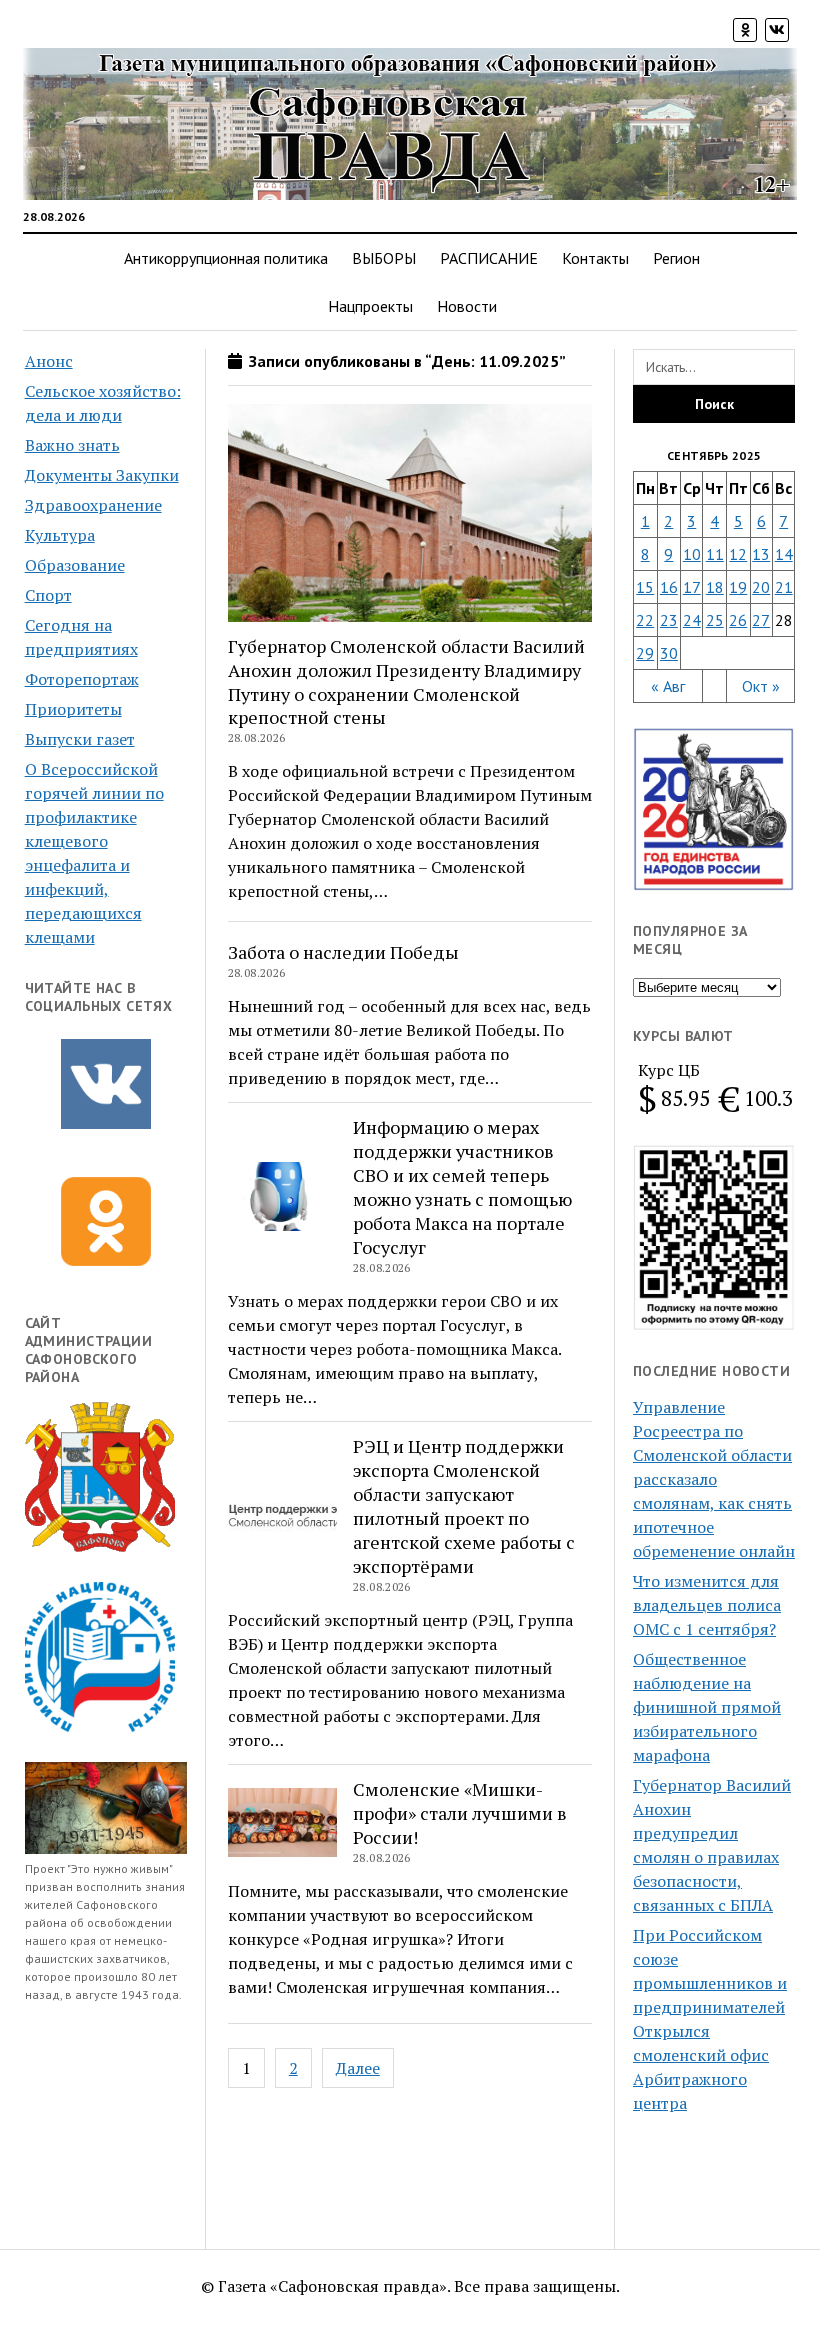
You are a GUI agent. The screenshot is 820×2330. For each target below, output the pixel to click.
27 (761, 620)
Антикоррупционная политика (226, 258)
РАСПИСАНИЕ (489, 258)
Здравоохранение (93, 505)
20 (761, 587)
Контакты (595, 258)
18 (715, 587)
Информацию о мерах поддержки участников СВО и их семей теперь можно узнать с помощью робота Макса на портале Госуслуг (462, 1187)
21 (784, 587)
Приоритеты (73, 709)
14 (784, 554)
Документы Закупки (102, 475)
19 (738, 587)
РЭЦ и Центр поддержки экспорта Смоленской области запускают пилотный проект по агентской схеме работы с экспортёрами (464, 1506)
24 (692, 620)
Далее (358, 2068)
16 (669, 587)
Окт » (761, 686)
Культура (60, 535)
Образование (75, 565)
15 (645, 587)
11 (715, 554)
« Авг (668, 686)
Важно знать (72, 445)
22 (645, 620)
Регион (676, 258)
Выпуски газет (80, 739)
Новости (467, 306)
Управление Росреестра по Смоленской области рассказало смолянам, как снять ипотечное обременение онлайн (714, 1479)
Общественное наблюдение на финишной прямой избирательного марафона (707, 1707)
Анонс (49, 361)
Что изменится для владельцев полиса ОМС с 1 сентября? (707, 1605)
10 (692, 554)
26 (738, 620)
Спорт (48, 595)
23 (669, 620)
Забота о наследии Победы (343, 952)
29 (645, 653)
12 (738, 554)
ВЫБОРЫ (384, 258)
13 (761, 554)
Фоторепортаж (82, 679)
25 (715, 620)
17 (692, 587)
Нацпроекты (370, 306)
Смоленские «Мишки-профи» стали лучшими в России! (460, 1813)
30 (669, 653)
